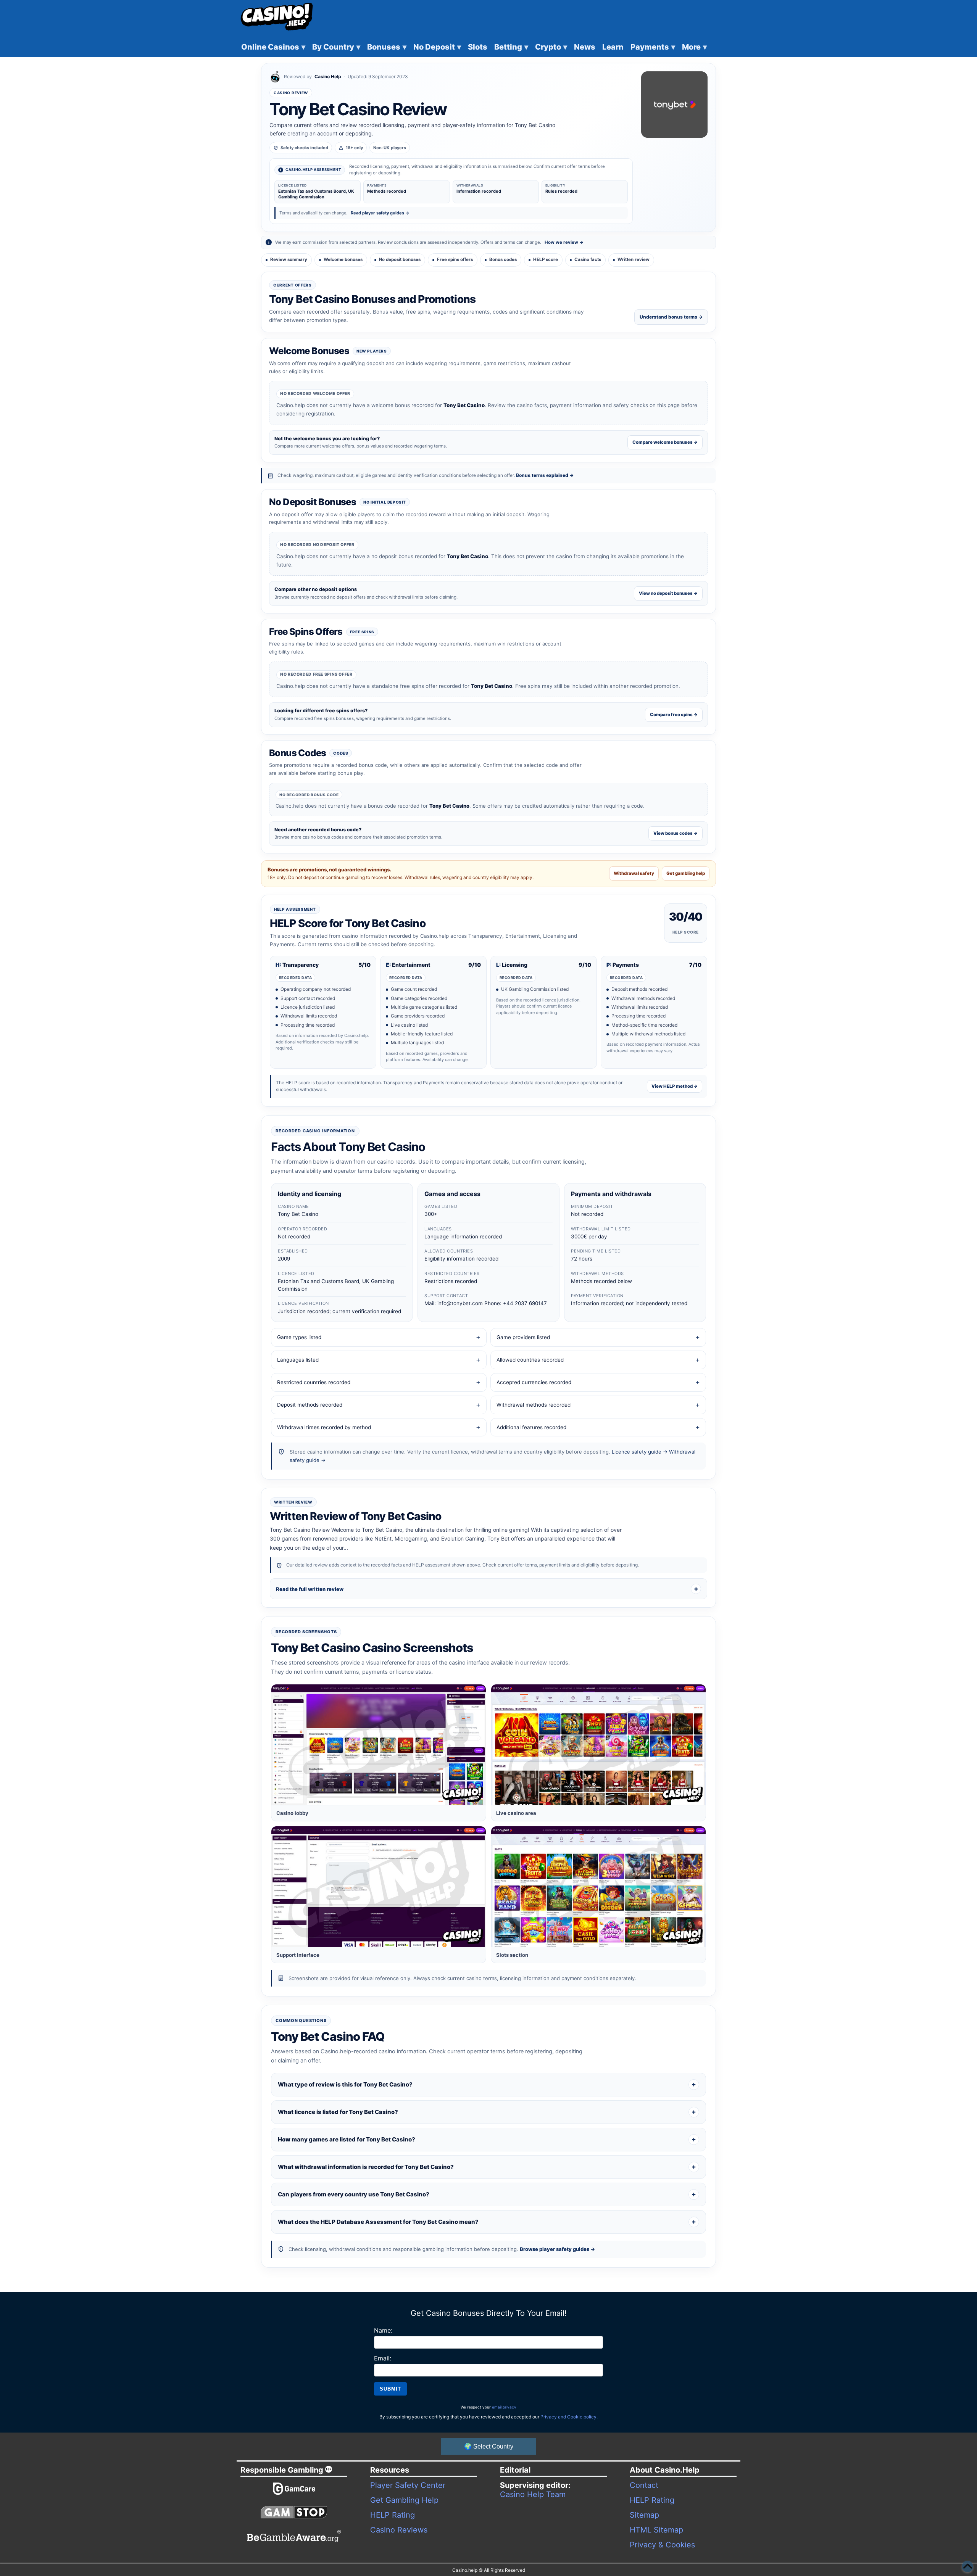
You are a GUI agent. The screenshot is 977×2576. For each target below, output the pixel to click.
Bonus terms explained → (545, 475)
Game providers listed (523, 1337)
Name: (383, 2330)
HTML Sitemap (656, 2530)
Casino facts (588, 259)
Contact (644, 2485)
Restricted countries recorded (314, 1382)
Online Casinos (273, 47)
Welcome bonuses (343, 259)
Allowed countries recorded (530, 1360)
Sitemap (644, 2515)
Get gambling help (686, 873)
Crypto (551, 47)
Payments (653, 47)
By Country (336, 47)
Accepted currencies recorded (534, 1382)
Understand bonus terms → (671, 317)
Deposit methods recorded (310, 1405)
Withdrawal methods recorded (534, 1405)
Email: (383, 2358)
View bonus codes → (676, 833)
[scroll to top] (967, 2566)
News (585, 47)
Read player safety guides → (380, 213)
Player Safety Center (408, 2485)
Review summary (289, 259)
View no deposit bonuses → (668, 593)
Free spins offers (455, 259)
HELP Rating (393, 2515)
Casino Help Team (533, 2494)
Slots (478, 47)
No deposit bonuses (400, 259)
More (694, 47)
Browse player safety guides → (557, 2249)
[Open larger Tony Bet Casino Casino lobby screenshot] (379, 1745)
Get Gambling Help (404, 2500)
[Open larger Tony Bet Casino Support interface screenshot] (379, 1887)
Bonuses (387, 47)
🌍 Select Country (489, 2446)
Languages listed (298, 1360)
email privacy (504, 2407)
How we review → (564, 242)
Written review (634, 259)
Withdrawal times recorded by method (324, 1427)
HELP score (546, 259)
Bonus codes (503, 259)
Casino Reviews (399, 2530)
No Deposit (437, 47)
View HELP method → (675, 1086)
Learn (613, 47)
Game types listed (299, 1337)
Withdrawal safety (634, 873)
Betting (511, 47)
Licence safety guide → (640, 1452)
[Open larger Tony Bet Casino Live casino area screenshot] (598, 1745)
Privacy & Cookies (662, 2545)
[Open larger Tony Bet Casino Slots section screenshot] (598, 1887)
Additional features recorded (531, 1427)
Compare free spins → (674, 715)
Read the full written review (310, 1589)
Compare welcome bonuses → (665, 442)
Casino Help (328, 76)
